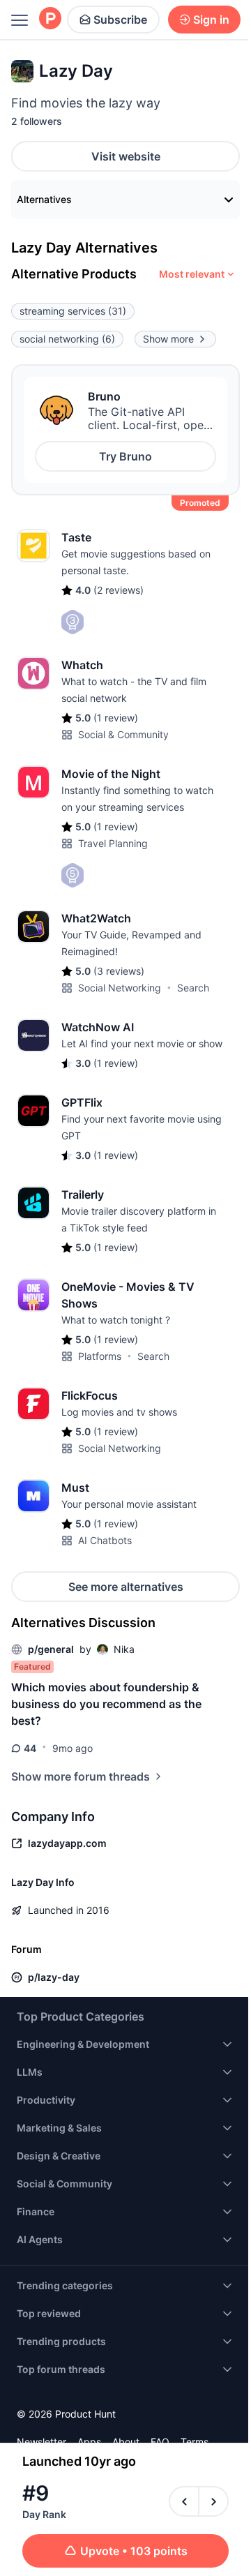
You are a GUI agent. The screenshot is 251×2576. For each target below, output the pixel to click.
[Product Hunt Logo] (50, 19)
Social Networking (120, 988)
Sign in (211, 20)
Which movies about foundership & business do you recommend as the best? (106, 1704)
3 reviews (119, 971)
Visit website (126, 156)
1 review (116, 718)
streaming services (73, 311)
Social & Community (123, 734)
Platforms (100, 1356)
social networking (67, 339)
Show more (168, 339)
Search (193, 988)
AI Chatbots (105, 1540)
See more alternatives (126, 1587)
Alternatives (44, 199)
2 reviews (119, 590)
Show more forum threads (81, 1776)
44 (30, 1748)
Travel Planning (113, 843)
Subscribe (120, 20)
